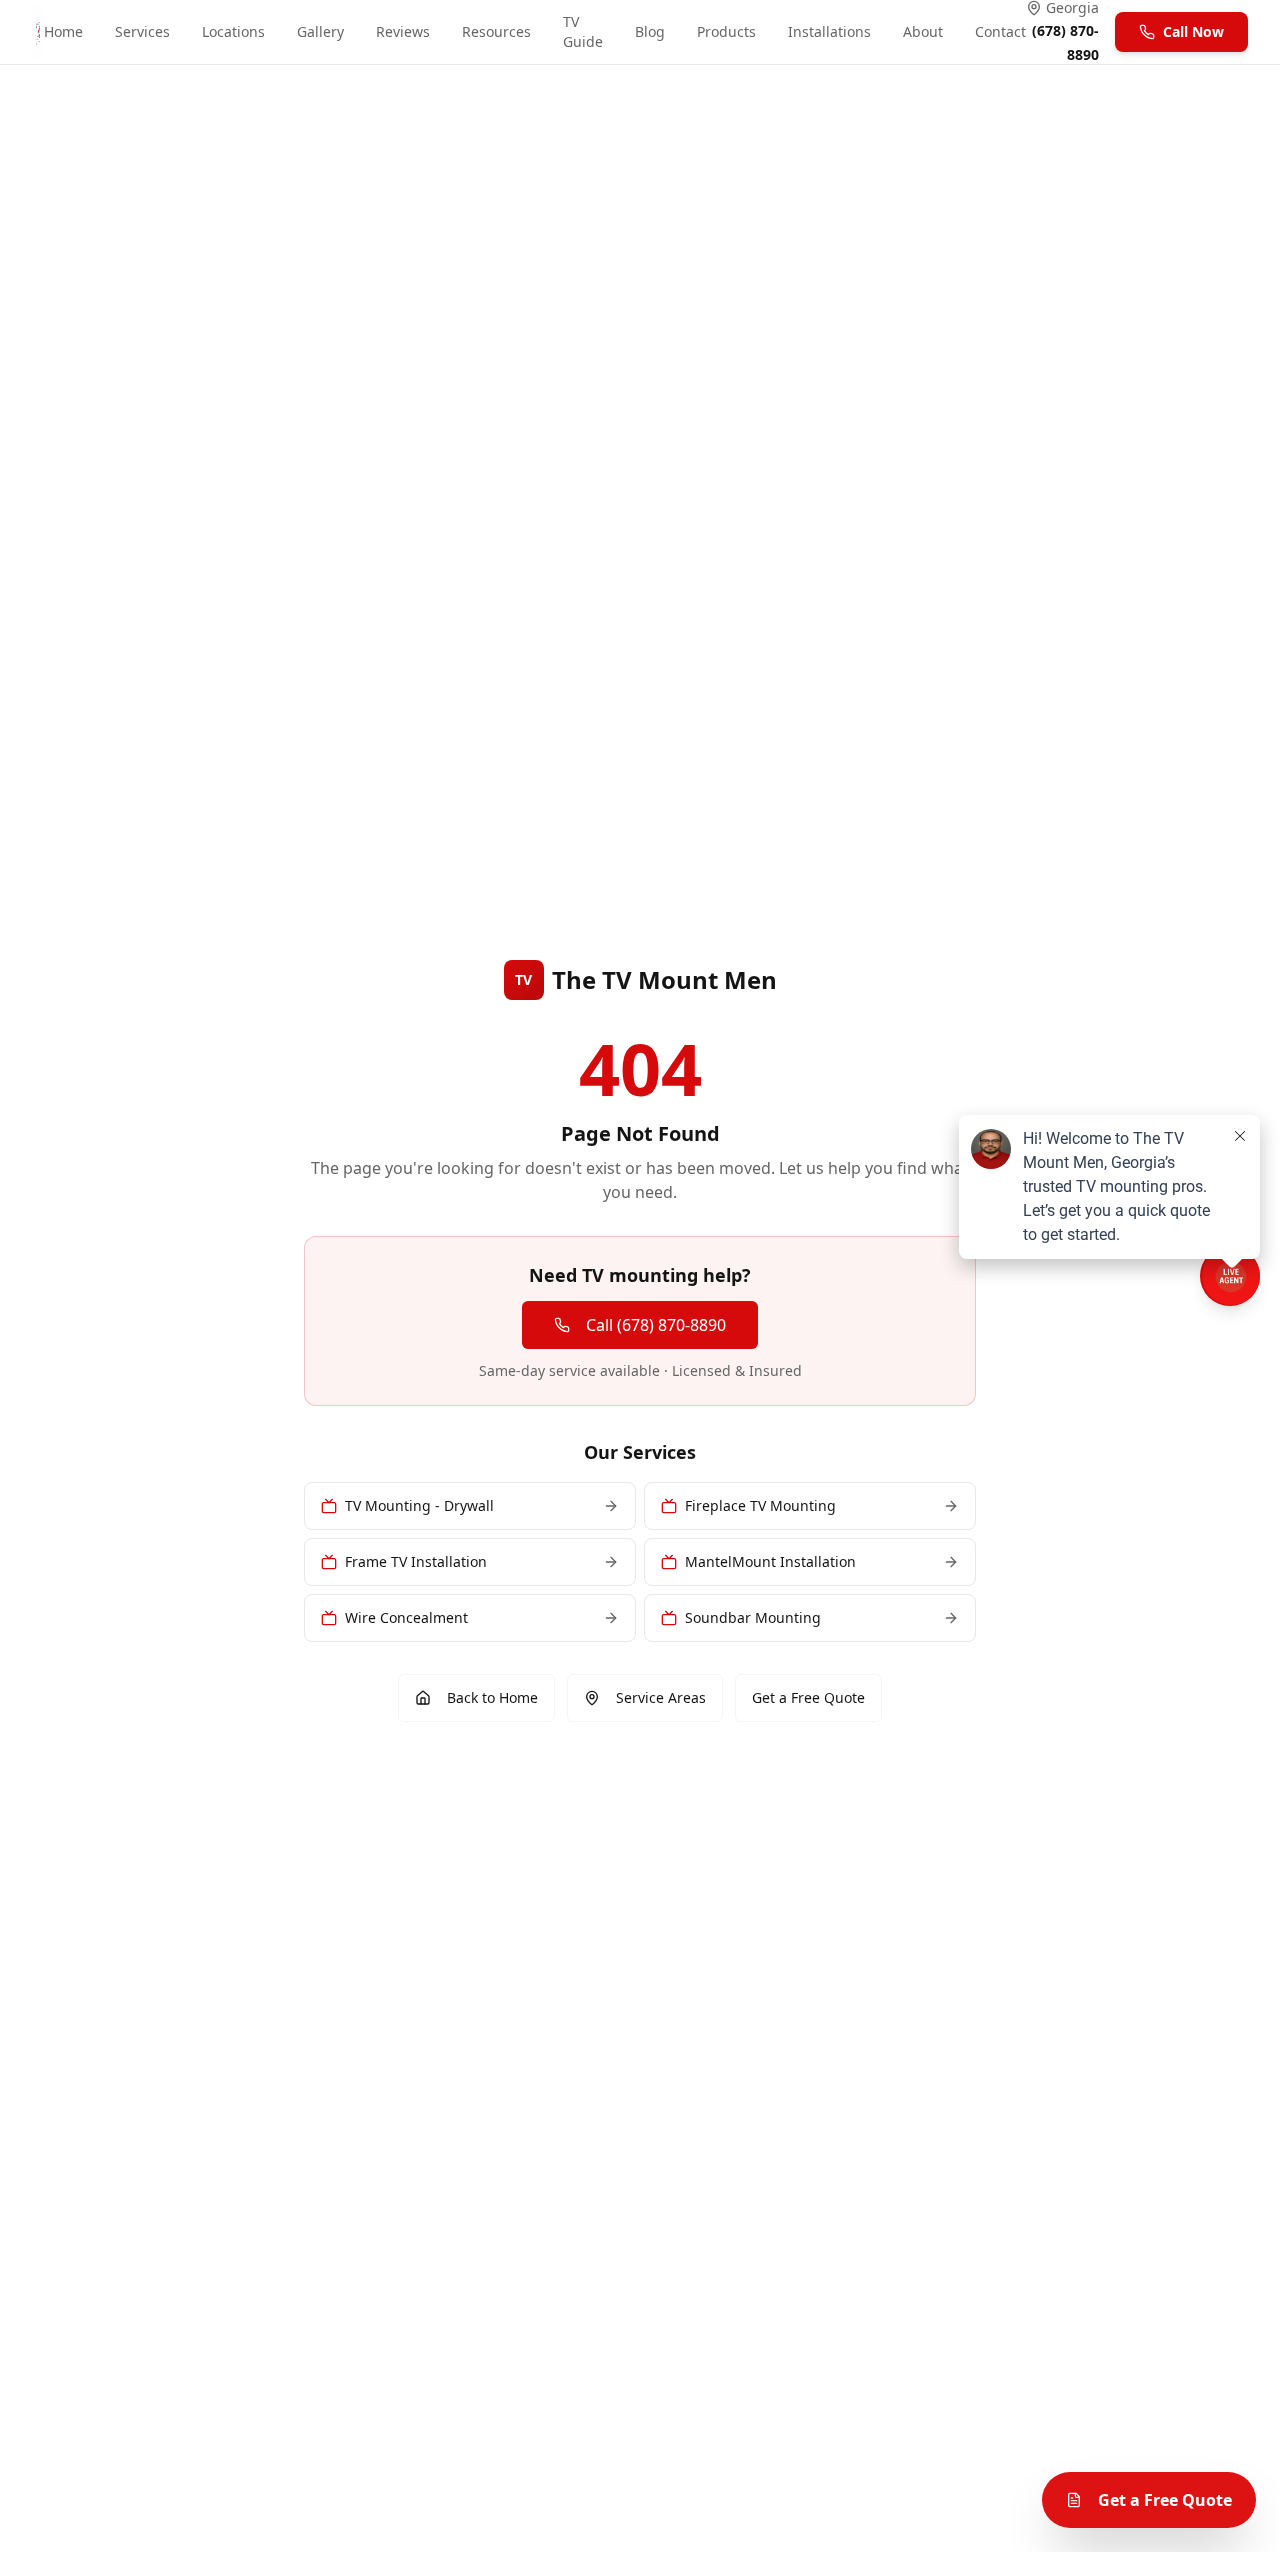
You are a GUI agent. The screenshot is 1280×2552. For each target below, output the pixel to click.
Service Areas (661, 1697)
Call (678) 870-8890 (656, 1325)
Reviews (403, 31)
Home (63, 31)
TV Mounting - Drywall (419, 1505)
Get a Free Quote (808, 1697)
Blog (650, 31)
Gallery (320, 31)
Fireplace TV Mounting (760, 1505)
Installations (829, 31)
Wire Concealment (406, 1617)
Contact (1000, 31)
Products (726, 31)
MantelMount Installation (770, 1561)
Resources (496, 31)
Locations (233, 31)
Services (142, 31)
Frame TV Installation (416, 1561)
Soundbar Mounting (753, 1617)
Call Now (1193, 31)
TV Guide (583, 31)
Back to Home (492, 1697)
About (923, 31)
